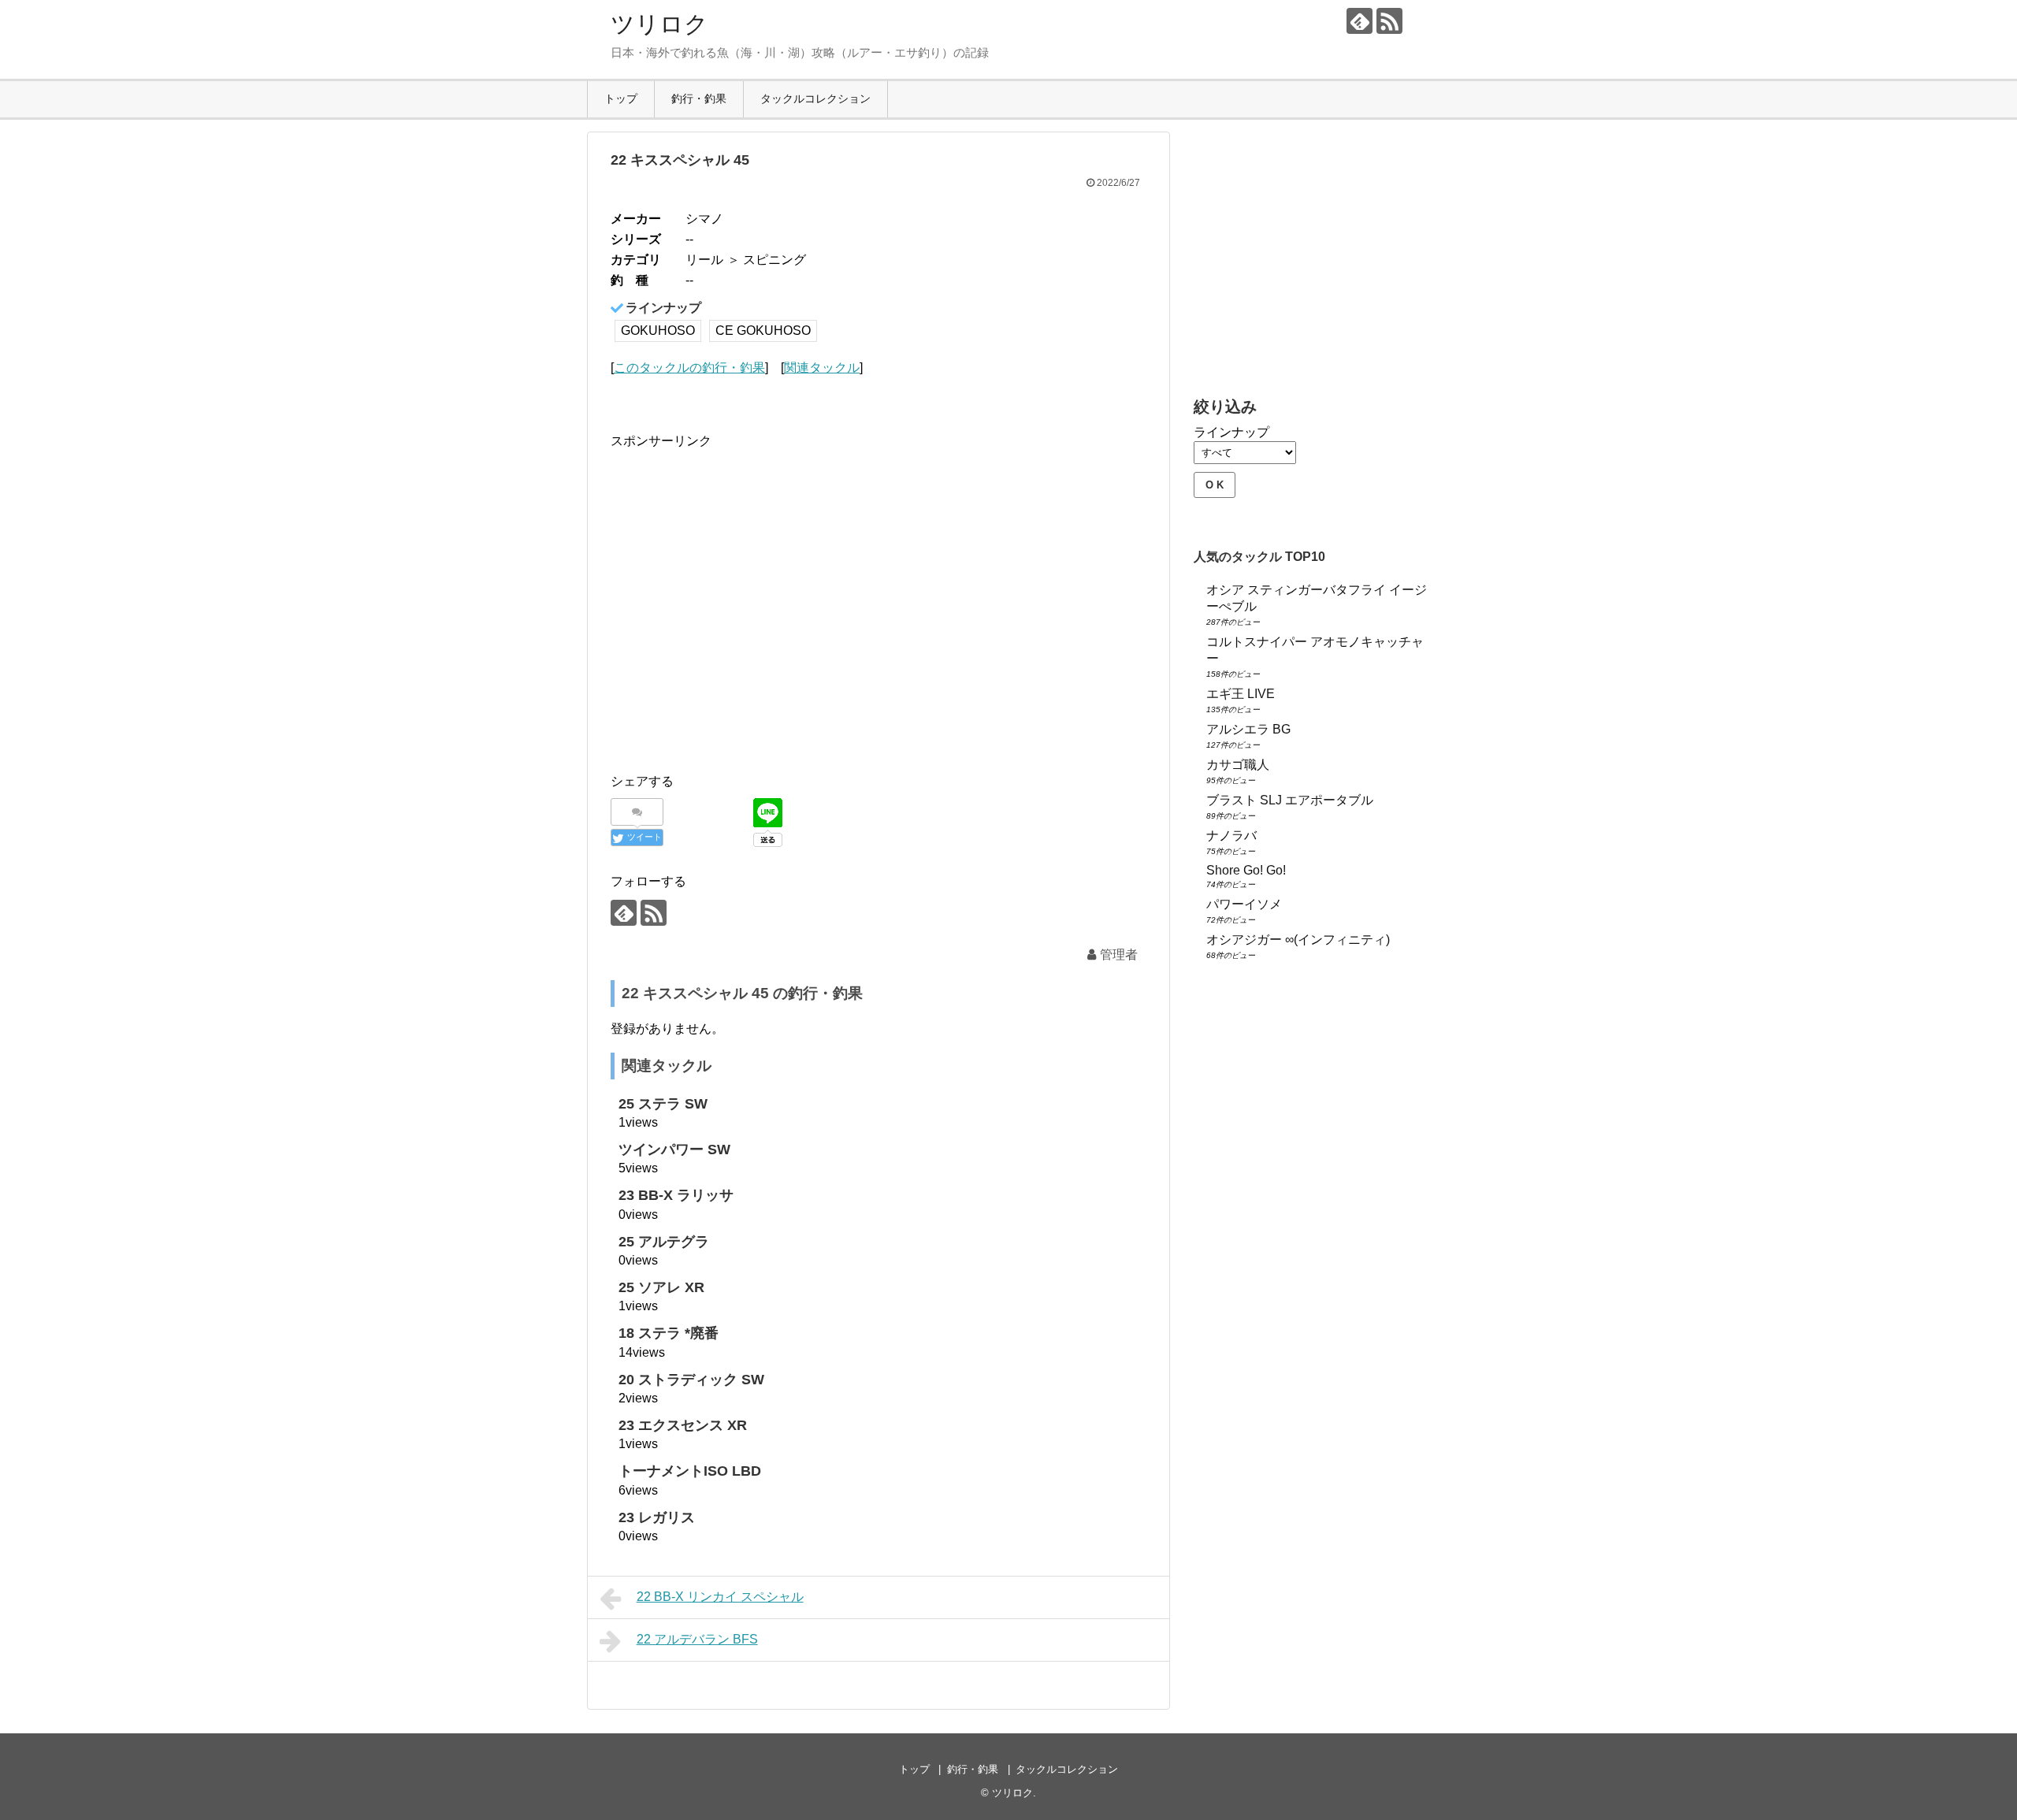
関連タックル (822, 368)
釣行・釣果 (699, 98)
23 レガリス (657, 1517)
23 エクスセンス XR (683, 1425)
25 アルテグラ (664, 1242)
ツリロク (659, 24)
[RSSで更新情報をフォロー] (1389, 21)
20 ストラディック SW (691, 1380)
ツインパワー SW (674, 1150)
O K (1215, 485)
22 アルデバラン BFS (697, 1639)
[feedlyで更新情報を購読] (1360, 21)
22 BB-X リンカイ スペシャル (720, 1597)
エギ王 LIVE (1241, 694)
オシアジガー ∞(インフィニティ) (1298, 940)
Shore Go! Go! (1246, 870)
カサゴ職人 (1238, 765)
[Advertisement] (743, 617)
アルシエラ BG (1248, 729)
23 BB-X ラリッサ (676, 1195)
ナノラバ (1231, 836)
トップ (621, 98)
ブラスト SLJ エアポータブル (1290, 800)
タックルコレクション (815, 98)
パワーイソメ (1244, 904)
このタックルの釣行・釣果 (689, 368)
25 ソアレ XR (661, 1287)
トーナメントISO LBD (690, 1471)
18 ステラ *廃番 (669, 1333)
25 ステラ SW (663, 1104)
